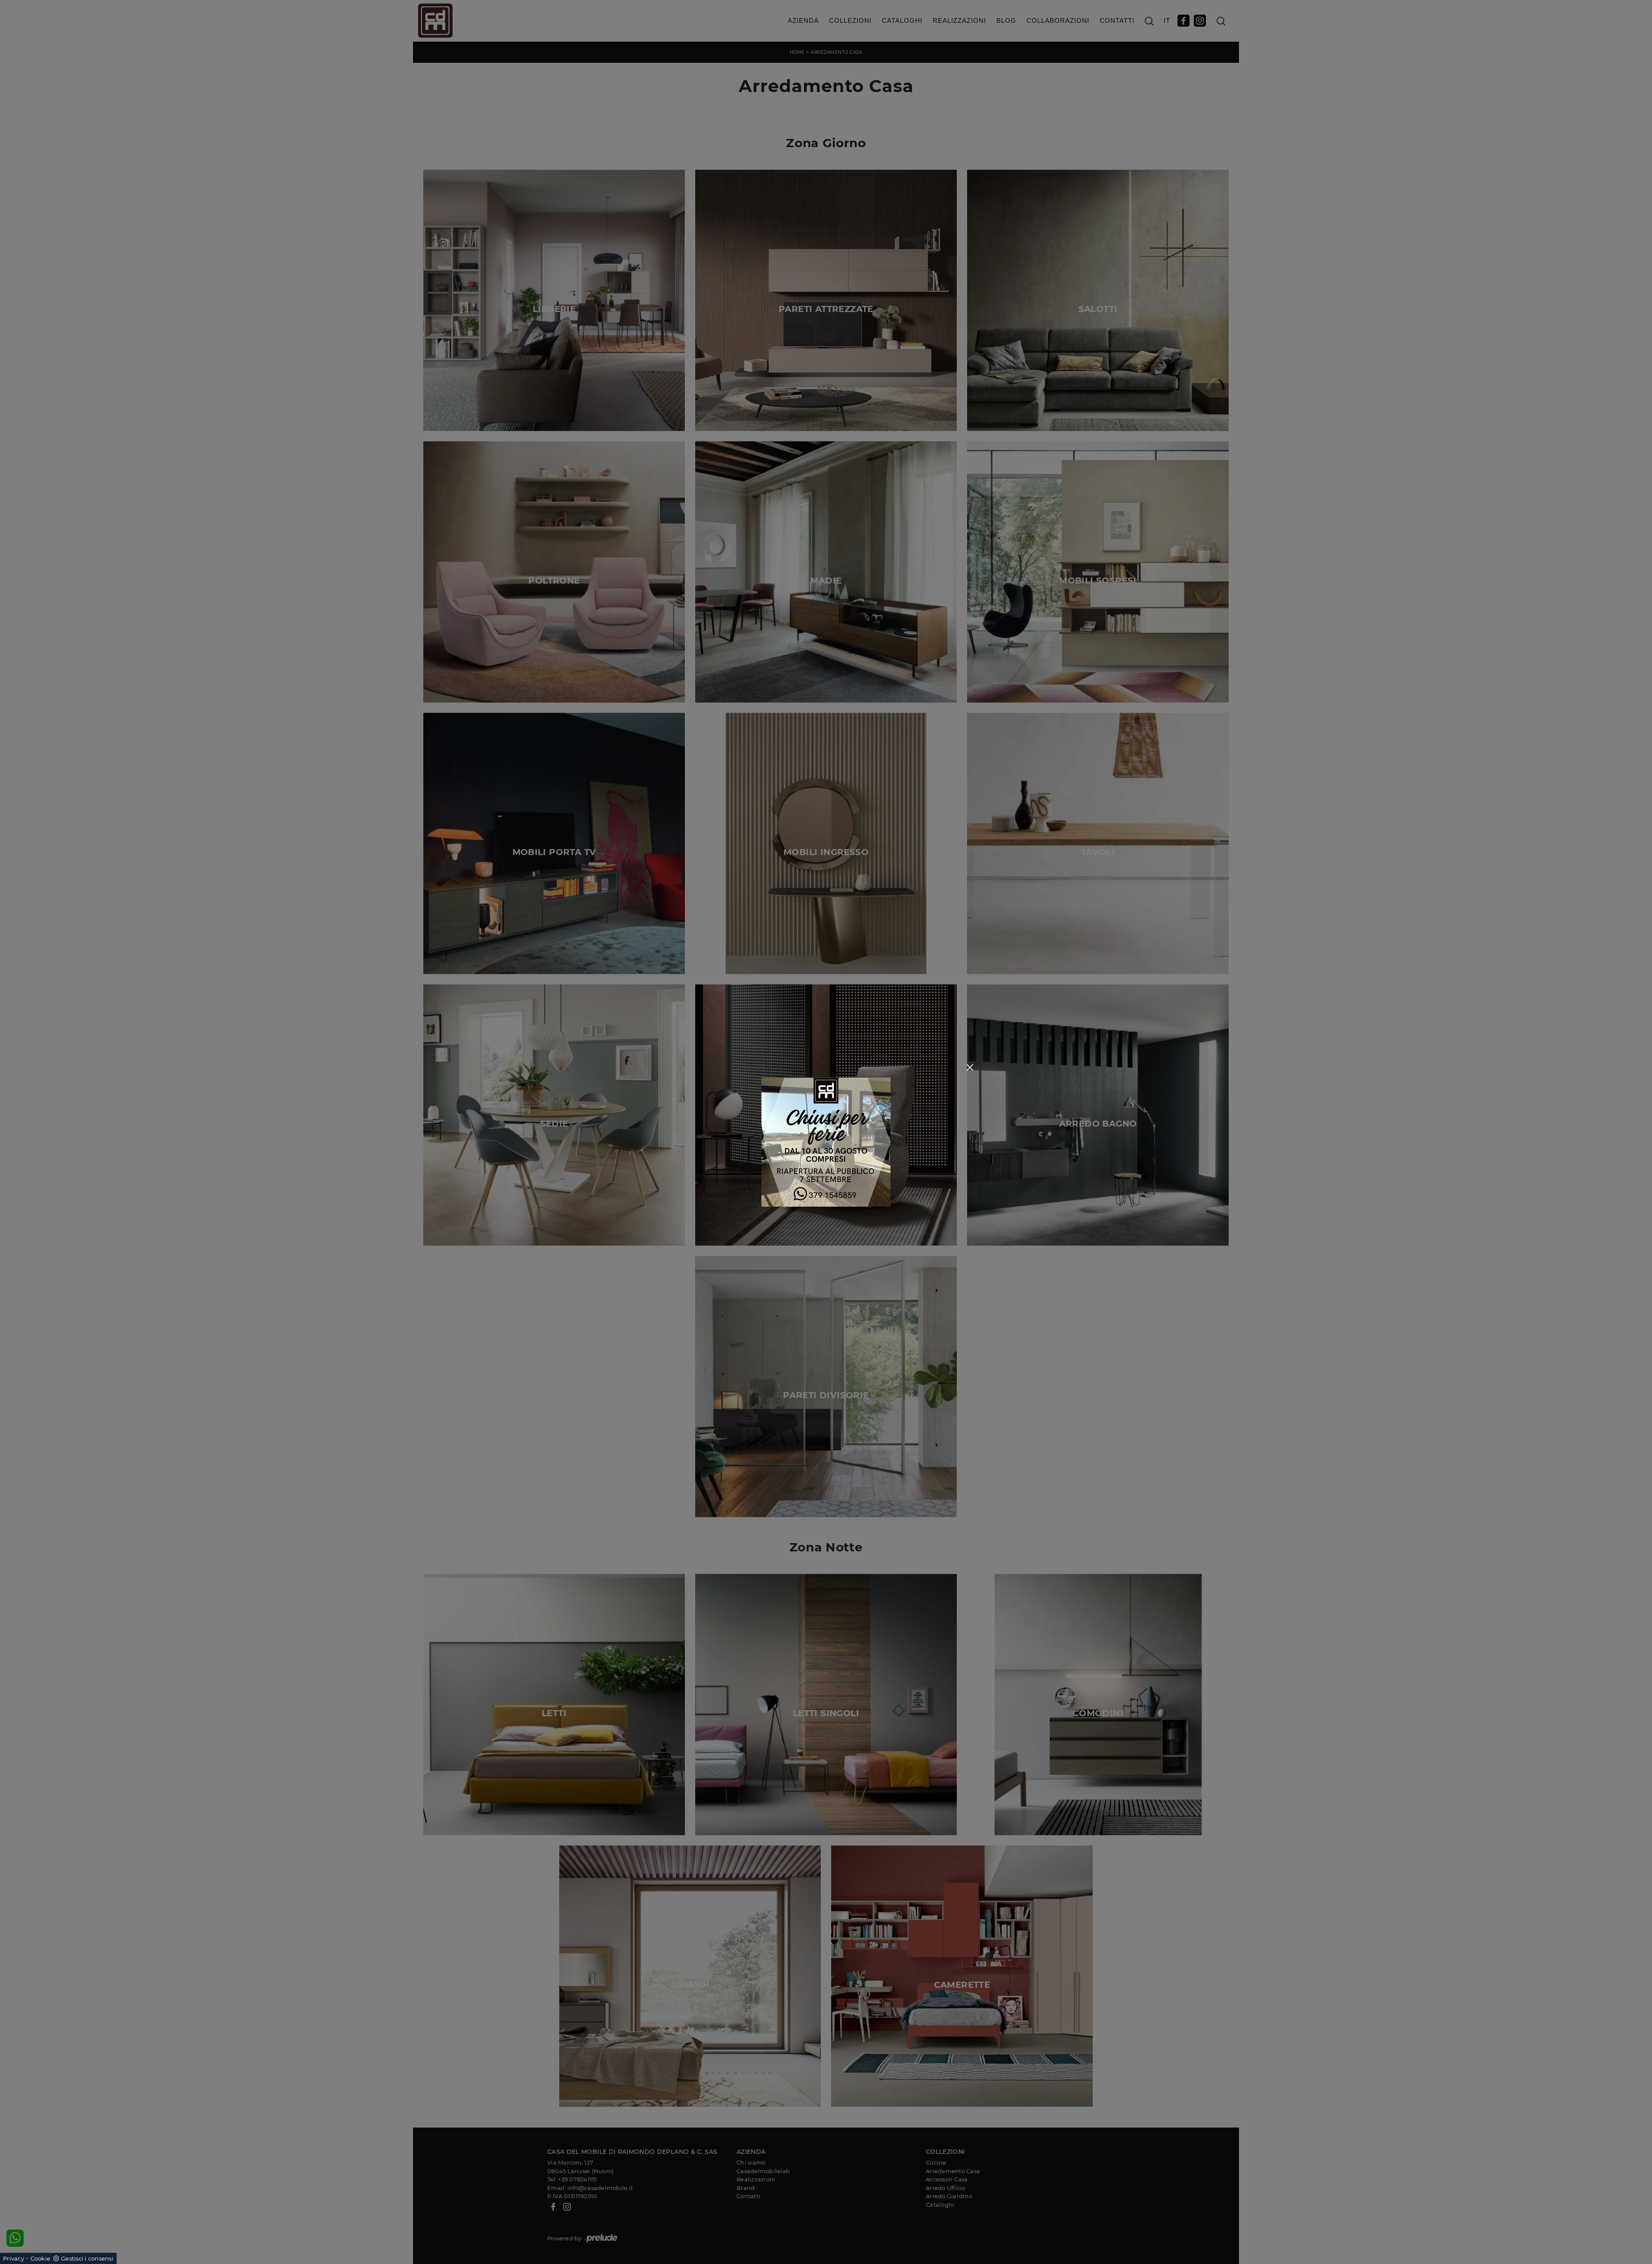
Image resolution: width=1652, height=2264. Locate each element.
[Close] (970, 1067)
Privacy (14, 2258)
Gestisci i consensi (87, 2258)
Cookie (41, 2258)
